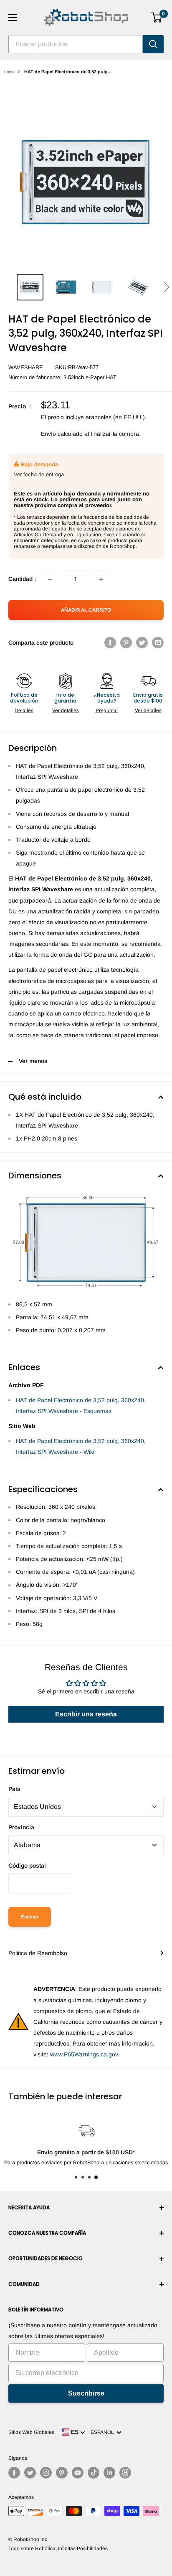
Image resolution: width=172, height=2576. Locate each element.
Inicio (9, 72)
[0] (157, 18)
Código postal (27, 1866)
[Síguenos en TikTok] (94, 2473)
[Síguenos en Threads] (125, 2473)
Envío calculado (62, 434)
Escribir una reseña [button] (86, 1714)
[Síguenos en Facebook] (14, 2473)
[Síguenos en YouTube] (78, 2473)
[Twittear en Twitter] (142, 643)
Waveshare (26, 367)
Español (104, 2432)
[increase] (101, 579)
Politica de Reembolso (38, 1953)
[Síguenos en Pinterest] (62, 2473)
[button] (166, 287)
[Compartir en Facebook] (110, 643)
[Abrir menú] (13, 18)
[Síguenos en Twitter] (30, 2473)
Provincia (21, 1827)
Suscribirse (86, 2393)
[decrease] (50, 579)
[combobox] (76, 44)
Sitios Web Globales (31, 2432)
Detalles (24, 710)
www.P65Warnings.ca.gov (84, 2054)
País (14, 1789)
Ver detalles (66, 710)
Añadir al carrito (86, 610)
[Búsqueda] (153, 44)
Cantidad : (22, 579)
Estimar (30, 1917)
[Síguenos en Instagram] (46, 2473)
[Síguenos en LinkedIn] (109, 2473)
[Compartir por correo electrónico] (158, 643)
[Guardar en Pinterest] (126, 643)
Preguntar (107, 710)
